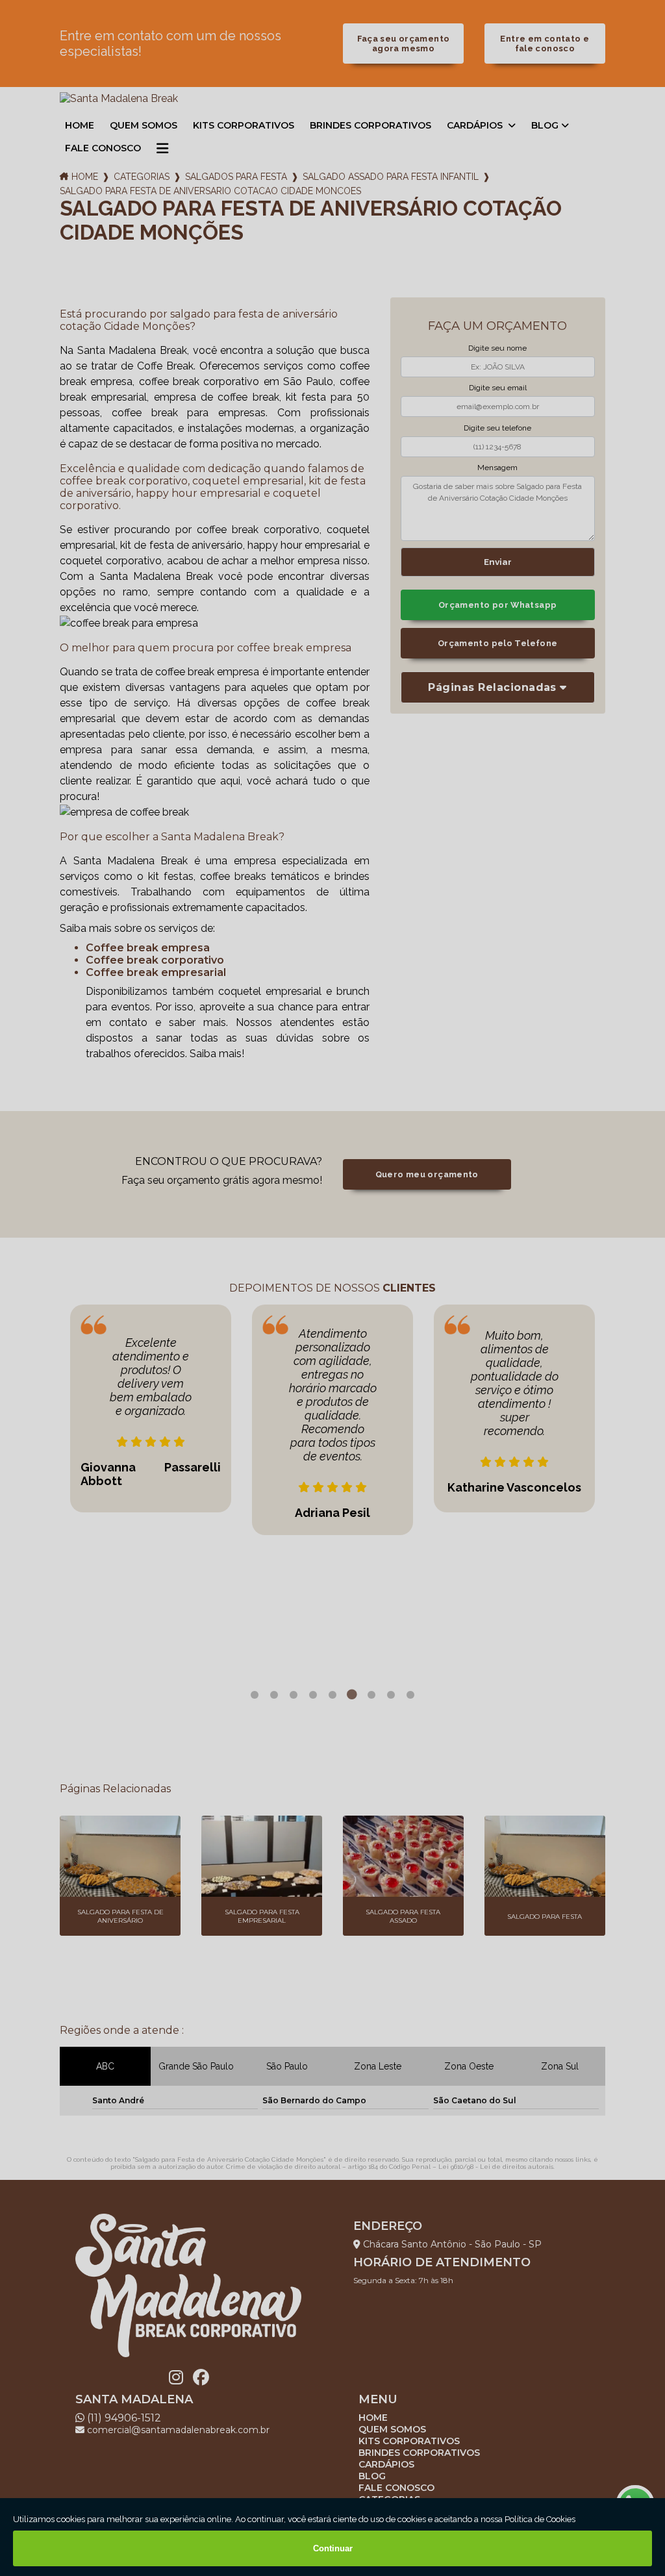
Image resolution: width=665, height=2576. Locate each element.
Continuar (333, 2548)
